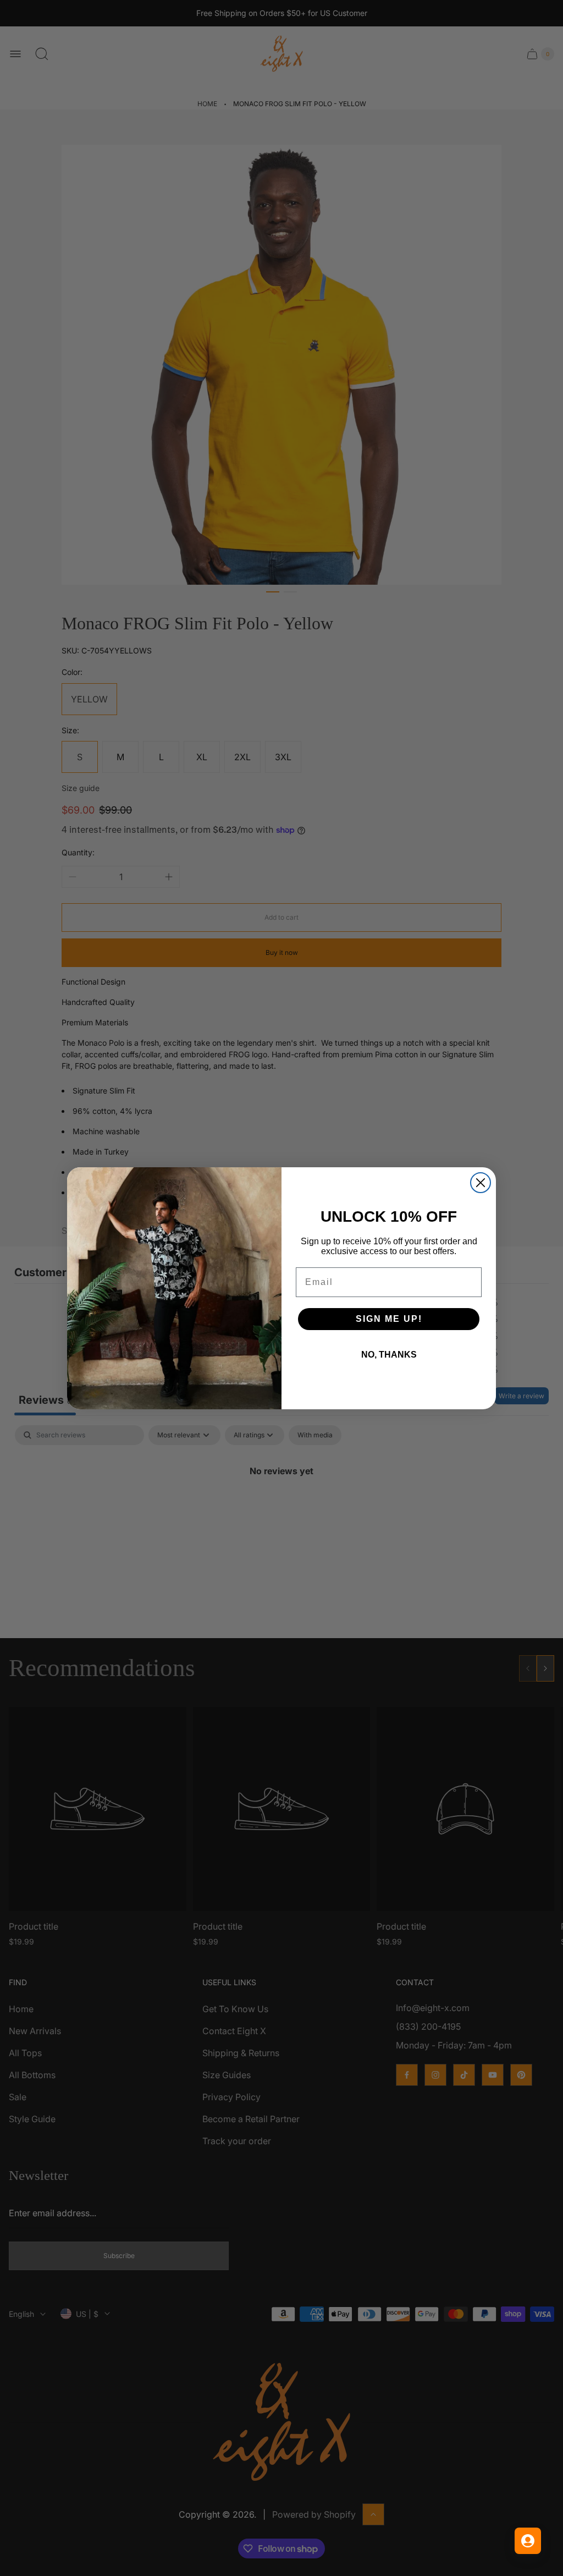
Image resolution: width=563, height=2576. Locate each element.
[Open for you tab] (528, 2541)
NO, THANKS (389, 1355)
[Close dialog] (481, 1183)
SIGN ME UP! (389, 1319)
